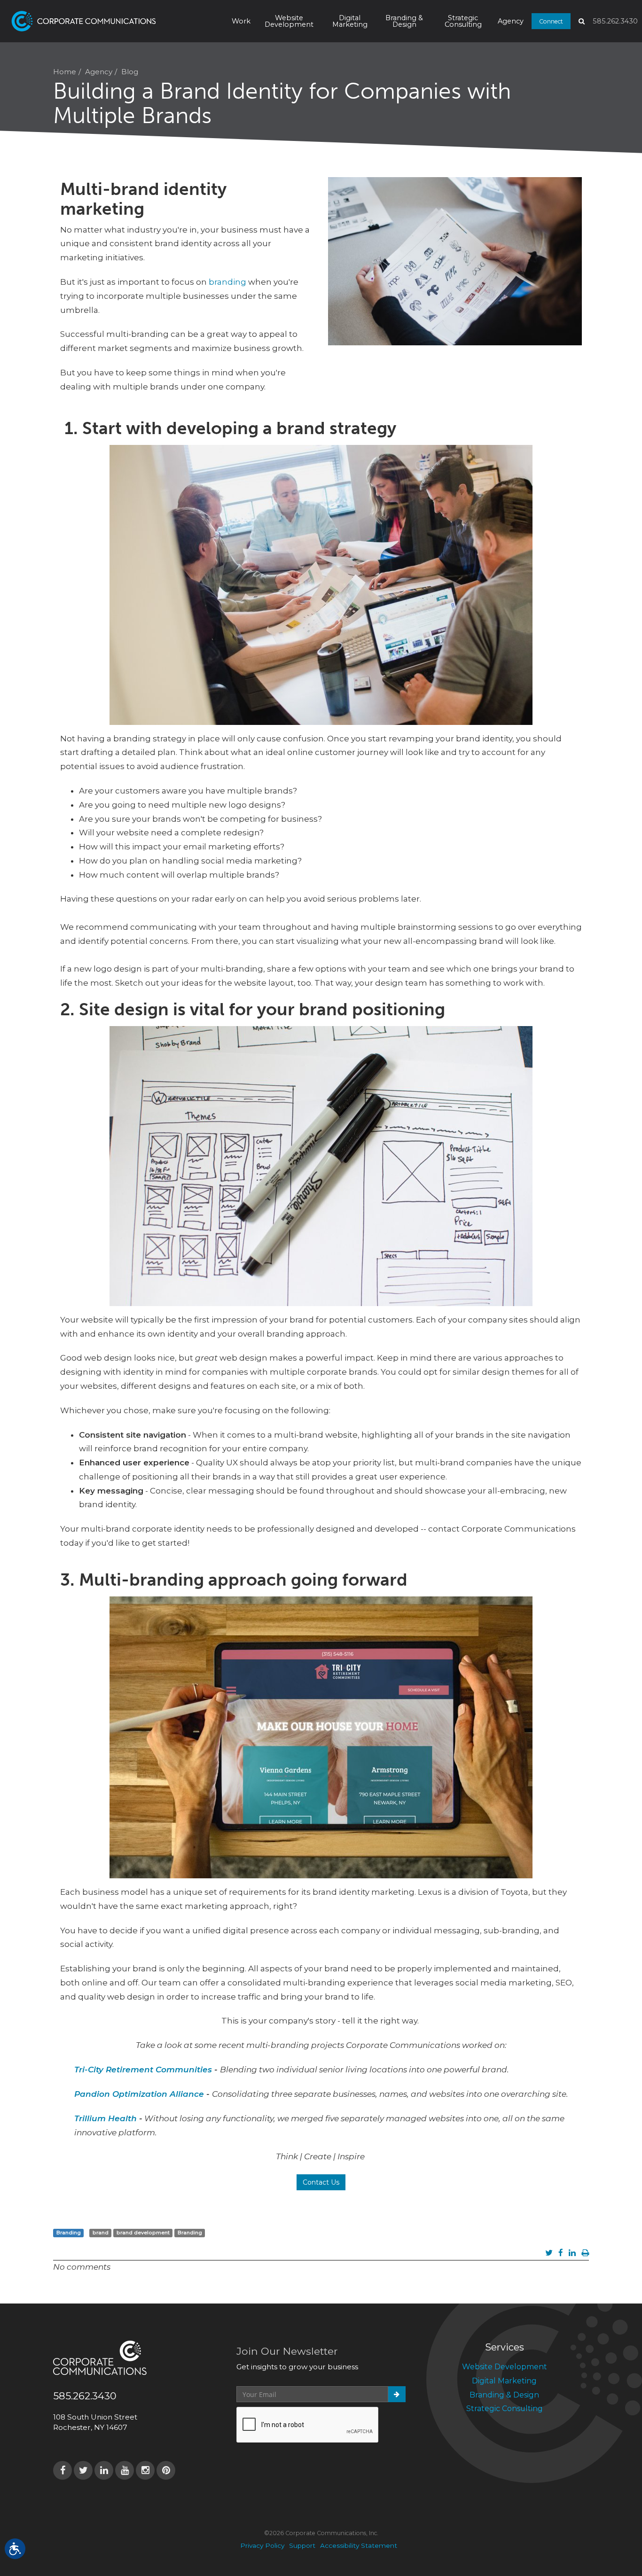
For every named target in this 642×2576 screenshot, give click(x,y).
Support (302, 2545)
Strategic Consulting (463, 21)
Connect (551, 21)
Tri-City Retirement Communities (143, 2070)
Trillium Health (106, 2118)
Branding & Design (404, 21)
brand (101, 2233)
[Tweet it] (549, 2253)
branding (227, 282)
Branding (69, 2233)
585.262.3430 (615, 21)
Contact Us (321, 2182)
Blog (130, 72)
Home (65, 72)
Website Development (289, 21)
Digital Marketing (350, 21)
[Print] (585, 2253)
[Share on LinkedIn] (572, 2253)
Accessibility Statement (359, 2545)
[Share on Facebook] (561, 2253)
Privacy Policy (262, 2545)
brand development (143, 2233)
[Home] (107, 21)
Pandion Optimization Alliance (139, 2094)
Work (241, 21)
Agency (511, 21)
